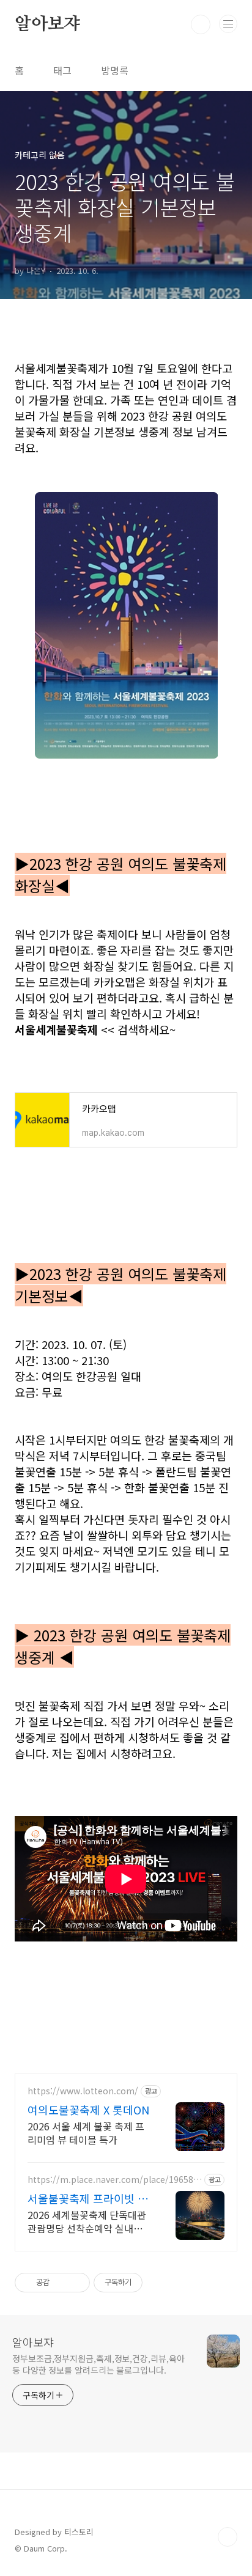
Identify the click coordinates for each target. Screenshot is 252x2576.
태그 (62, 70)
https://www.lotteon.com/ (83, 2091)
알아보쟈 (47, 24)
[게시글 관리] (76, 2283)
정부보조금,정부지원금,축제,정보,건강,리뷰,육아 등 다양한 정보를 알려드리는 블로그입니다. (98, 2364)
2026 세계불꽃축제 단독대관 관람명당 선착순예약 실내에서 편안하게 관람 (87, 2221)
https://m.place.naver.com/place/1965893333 (113, 2180)
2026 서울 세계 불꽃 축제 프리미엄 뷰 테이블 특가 (86, 2133)
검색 (201, 24)
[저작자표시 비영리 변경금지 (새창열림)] (159, 2283)
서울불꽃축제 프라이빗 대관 (88, 2198)
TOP (228, 2537)
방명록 (115, 70)
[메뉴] (228, 24)
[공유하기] (61, 2283)
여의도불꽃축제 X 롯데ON (88, 2110)
